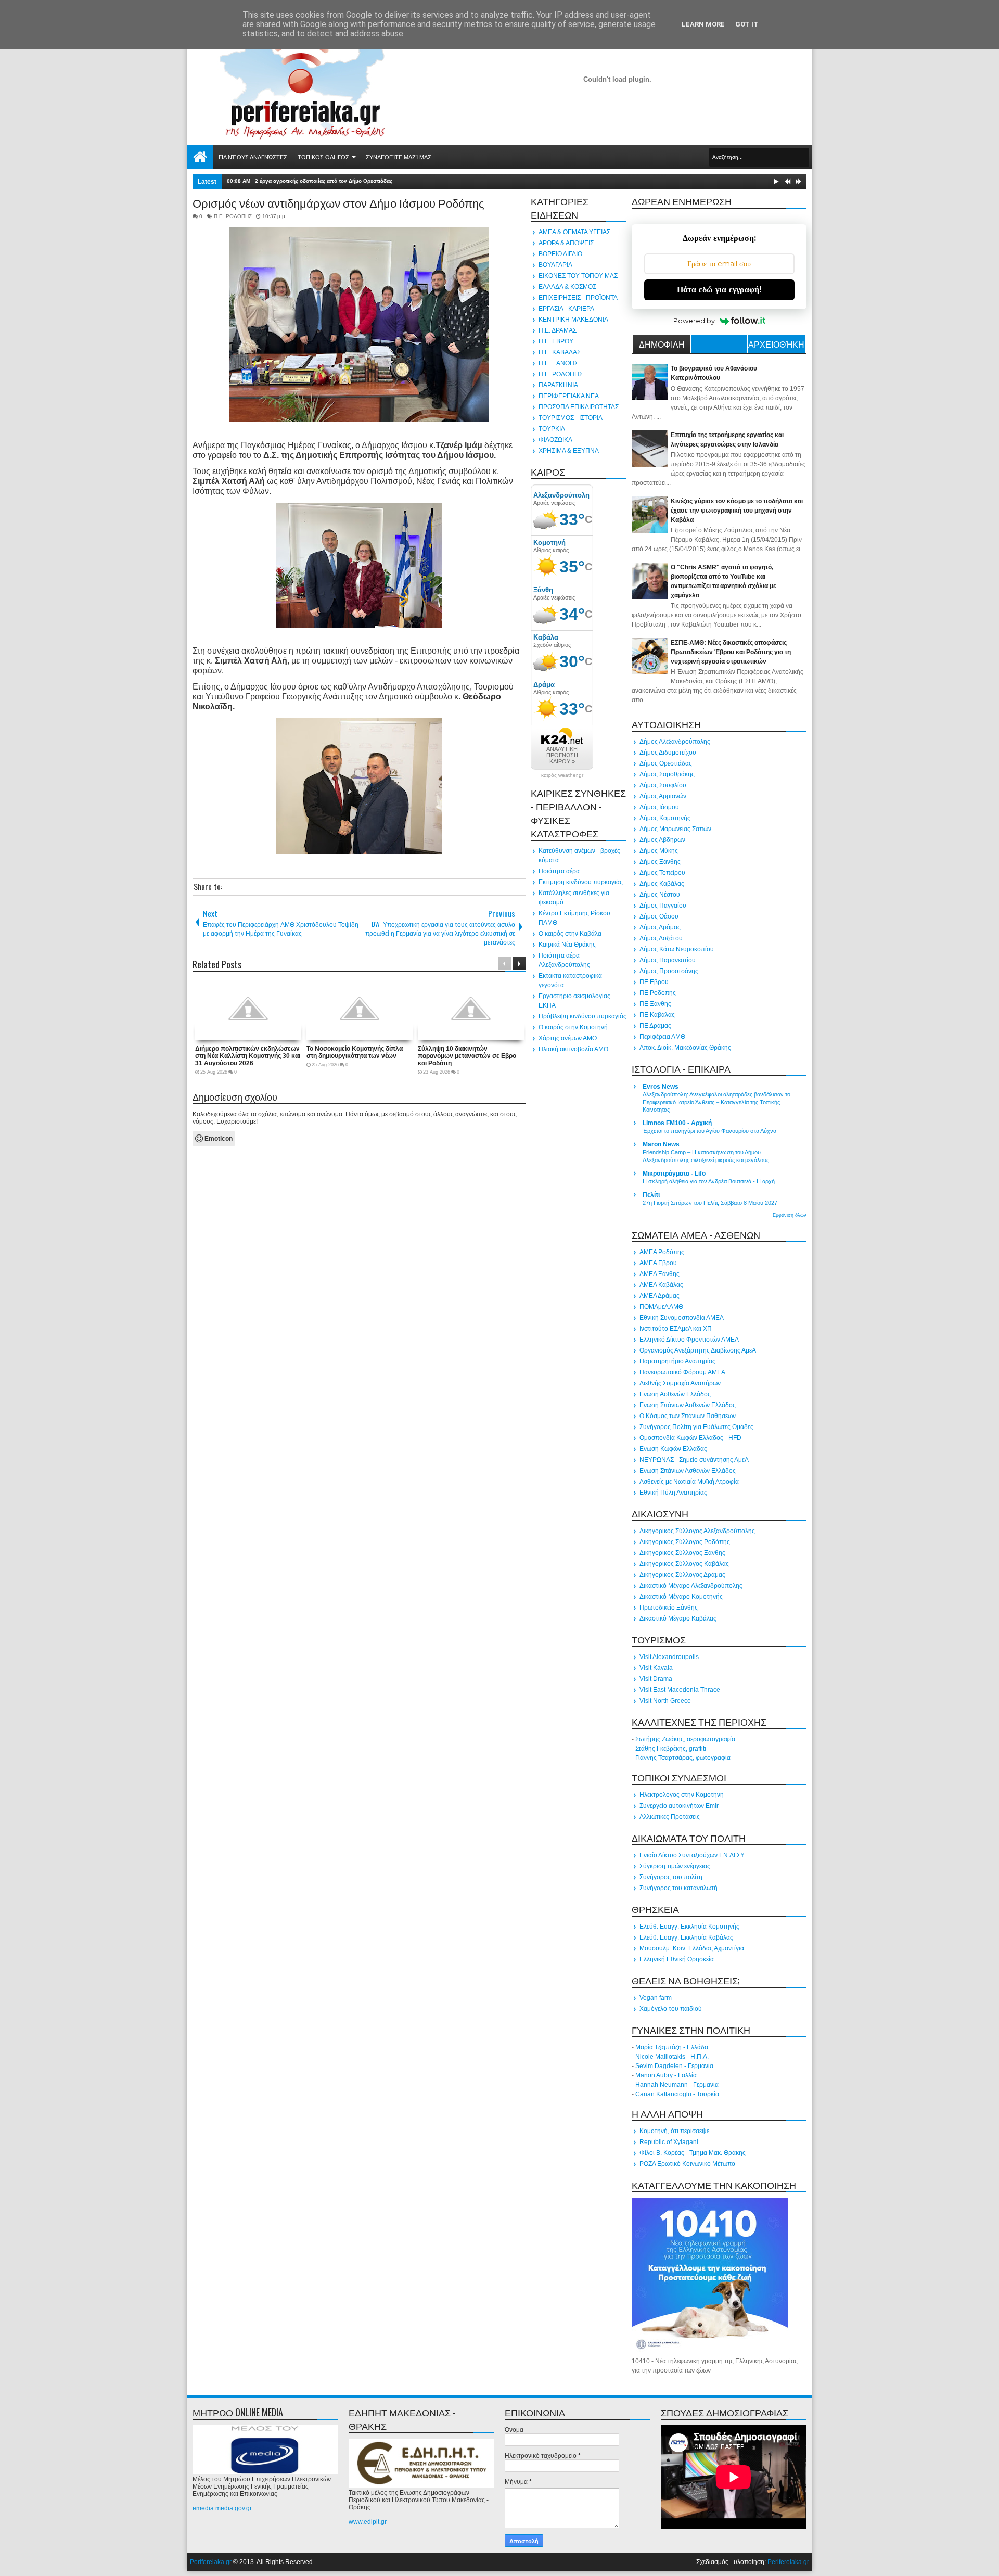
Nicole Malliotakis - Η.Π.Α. (672, 2057)
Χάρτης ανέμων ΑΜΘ (568, 1038)
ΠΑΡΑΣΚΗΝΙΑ (558, 385)
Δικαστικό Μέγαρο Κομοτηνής (681, 1597)
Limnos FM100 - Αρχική (677, 1123)
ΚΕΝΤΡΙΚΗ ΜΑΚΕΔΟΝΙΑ (573, 320)
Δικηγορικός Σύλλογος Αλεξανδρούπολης (697, 1531)
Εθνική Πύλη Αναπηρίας (673, 1493)
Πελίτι (651, 1195)
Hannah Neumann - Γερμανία (677, 2085)
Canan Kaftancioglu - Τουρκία (677, 2094)
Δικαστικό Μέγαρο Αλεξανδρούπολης (691, 1586)
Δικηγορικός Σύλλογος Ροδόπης (685, 1542)
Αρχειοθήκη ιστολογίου (776, 346)
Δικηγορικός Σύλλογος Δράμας (682, 1575)
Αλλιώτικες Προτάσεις (670, 1817)
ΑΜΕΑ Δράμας (659, 1296)
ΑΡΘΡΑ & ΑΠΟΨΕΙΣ (566, 243)
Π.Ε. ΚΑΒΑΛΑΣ (560, 352)
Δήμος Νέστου (660, 895)
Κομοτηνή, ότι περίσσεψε (674, 2131)
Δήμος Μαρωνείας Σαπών (675, 829)
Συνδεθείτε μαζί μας (399, 157)
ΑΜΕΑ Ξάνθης (659, 1274)
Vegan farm (656, 1998)
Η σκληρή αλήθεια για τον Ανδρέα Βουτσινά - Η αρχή (709, 1181)
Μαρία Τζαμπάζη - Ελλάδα (672, 2047)
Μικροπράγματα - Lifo (674, 1174)
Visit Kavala (656, 1668)
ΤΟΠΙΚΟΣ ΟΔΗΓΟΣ (323, 157)
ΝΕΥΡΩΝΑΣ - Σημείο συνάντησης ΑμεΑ (694, 1460)
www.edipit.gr (368, 2522)
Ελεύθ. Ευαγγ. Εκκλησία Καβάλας (686, 1937)
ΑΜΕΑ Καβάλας (661, 1285)
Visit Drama (656, 1679)
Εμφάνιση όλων (790, 1215)
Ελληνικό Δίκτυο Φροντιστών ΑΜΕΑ (689, 1340)
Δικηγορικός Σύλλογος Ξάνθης (682, 1553)
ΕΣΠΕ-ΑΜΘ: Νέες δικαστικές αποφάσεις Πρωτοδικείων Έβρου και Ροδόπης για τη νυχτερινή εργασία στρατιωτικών (731, 652)
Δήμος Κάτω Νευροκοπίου (677, 949)
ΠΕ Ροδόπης (658, 993)
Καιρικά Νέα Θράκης (567, 945)
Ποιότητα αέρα (559, 871)
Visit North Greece (665, 1701)
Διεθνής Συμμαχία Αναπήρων (680, 1383)
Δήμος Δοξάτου (661, 938)
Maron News (661, 1144)
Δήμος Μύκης (659, 851)
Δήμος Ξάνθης (660, 862)
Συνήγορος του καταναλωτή (678, 1888)
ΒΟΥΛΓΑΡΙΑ (555, 265)
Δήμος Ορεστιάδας (666, 763)
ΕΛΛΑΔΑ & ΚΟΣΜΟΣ (567, 287)
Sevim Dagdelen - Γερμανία (674, 2066)
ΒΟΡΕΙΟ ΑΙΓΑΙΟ (560, 254)
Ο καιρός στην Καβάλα (570, 934)
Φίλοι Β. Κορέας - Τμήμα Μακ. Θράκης (693, 2153)
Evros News (661, 1087)
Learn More (703, 24)
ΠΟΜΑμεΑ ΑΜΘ (661, 1307)
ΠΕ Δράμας (655, 1026)
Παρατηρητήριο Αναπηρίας (677, 1361)
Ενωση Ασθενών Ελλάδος (675, 1394)
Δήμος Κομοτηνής (665, 818)
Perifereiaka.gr (211, 2562)
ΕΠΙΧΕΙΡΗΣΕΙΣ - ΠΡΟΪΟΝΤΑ (578, 298)
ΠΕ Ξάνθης (655, 1004)
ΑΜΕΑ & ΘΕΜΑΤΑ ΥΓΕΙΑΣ (574, 232)
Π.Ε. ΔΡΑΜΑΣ (558, 330)
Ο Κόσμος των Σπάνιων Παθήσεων (688, 1416)
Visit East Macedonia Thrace (680, 1690)
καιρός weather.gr (562, 775)
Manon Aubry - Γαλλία (666, 2075)
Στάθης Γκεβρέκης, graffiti (671, 1749)
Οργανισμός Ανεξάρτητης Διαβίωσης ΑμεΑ (698, 1350)
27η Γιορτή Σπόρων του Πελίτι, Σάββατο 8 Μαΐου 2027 (710, 1203)
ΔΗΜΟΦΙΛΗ (662, 344)
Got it (747, 24)
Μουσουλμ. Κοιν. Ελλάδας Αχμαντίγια (692, 1948)
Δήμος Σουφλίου (663, 785)
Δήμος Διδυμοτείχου (668, 753)
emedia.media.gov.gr (222, 2508)
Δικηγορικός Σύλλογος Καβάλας (684, 1564)
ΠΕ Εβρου (654, 982)
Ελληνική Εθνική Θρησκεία (677, 1959)
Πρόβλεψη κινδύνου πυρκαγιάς (582, 1016)
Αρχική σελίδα (200, 157)
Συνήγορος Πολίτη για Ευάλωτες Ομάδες (696, 1427)
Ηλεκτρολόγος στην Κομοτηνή (682, 1795)
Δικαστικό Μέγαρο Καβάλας (678, 1618)
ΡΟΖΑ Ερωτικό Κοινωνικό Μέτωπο (687, 2164)
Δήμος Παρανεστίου (668, 960)
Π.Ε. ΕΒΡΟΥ (556, 341)
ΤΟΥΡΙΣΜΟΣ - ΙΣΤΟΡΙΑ (571, 418)
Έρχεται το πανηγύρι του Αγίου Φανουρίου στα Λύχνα (709, 1131)
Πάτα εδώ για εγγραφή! (719, 290)
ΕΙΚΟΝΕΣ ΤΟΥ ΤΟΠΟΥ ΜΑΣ (578, 276)
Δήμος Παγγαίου (663, 906)
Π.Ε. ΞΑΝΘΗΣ (558, 363)
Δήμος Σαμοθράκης (667, 774)
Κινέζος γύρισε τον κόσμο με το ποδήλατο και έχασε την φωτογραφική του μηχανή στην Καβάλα (737, 511)
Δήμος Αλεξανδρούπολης (675, 742)
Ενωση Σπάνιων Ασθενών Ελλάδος (688, 1405)
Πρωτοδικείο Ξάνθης (669, 1608)
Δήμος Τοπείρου (662, 873)
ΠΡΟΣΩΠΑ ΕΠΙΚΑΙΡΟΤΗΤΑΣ (579, 407)
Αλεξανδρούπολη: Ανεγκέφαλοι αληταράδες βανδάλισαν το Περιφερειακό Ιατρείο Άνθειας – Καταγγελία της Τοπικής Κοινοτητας (716, 1102)
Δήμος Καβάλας (662, 884)
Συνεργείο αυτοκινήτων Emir (679, 1806)
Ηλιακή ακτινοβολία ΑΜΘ (573, 1049)
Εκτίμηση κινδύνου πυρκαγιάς (581, 882)
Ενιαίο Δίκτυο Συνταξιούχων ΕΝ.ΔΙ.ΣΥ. (692, 1855)
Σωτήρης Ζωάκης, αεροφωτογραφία (685, 1739)
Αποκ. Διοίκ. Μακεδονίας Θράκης (685, 1048)
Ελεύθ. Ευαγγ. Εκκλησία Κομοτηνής (689, 1927)
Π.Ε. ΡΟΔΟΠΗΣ (233, 216)
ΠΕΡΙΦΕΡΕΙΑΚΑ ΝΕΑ (569, 396)
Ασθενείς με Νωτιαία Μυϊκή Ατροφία (689, 1482)
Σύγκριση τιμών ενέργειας (675, 1866)
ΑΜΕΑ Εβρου (658, 1263)
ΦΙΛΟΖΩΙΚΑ (555, 440)
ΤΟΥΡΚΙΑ (552, 429)
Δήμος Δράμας (660, 927)
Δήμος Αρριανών (663, 796)
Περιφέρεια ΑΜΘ (662, 1037)
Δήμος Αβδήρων (662, 840)
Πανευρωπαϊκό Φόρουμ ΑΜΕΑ (682, 1372)
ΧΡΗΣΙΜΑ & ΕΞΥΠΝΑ (569, 451)
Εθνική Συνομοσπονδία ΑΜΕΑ (682, 1318)
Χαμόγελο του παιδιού (671, 2009)
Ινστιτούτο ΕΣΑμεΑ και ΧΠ (676, 1329)
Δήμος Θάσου (659, 916)
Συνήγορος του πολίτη (671, 1877)
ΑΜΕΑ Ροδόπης (662, 1252)
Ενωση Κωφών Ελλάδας (673, 1449)
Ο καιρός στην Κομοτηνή (573, 1027)
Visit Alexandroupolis (669, 1657)
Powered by (694, 321)
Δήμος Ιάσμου (659, 807)
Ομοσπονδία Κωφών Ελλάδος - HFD (690, 1438)
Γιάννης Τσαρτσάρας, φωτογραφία (683, 1758)
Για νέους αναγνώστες (253, 157)
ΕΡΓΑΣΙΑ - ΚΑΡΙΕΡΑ (566, 309)
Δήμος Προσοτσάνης (669, 971)
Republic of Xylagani (669, 2142)
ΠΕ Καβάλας (657, 1015)
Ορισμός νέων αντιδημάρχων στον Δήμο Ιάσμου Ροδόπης (338, 202)
